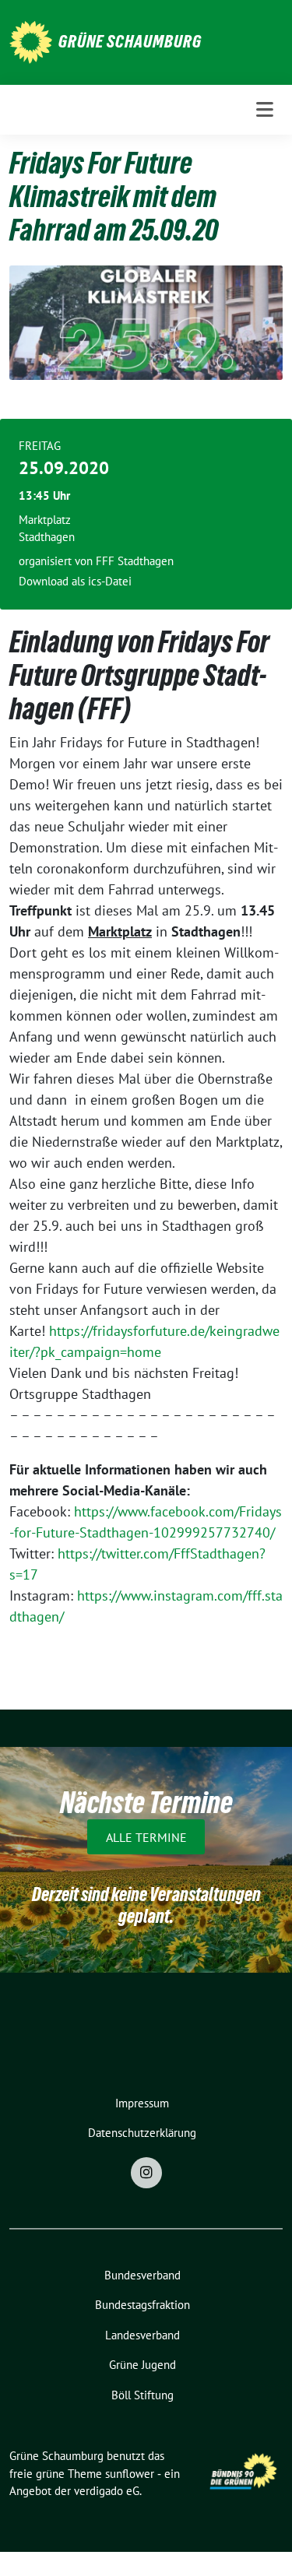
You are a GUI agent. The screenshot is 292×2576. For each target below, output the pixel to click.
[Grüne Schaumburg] (31, 41)
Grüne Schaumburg (130, 41)
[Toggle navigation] (265, 110)
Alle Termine (146, 1836)
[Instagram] (146, 2173)
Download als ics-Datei (75, 581)
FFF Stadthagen (135, 561)
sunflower (130, 2474)
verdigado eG (107, 2491)
